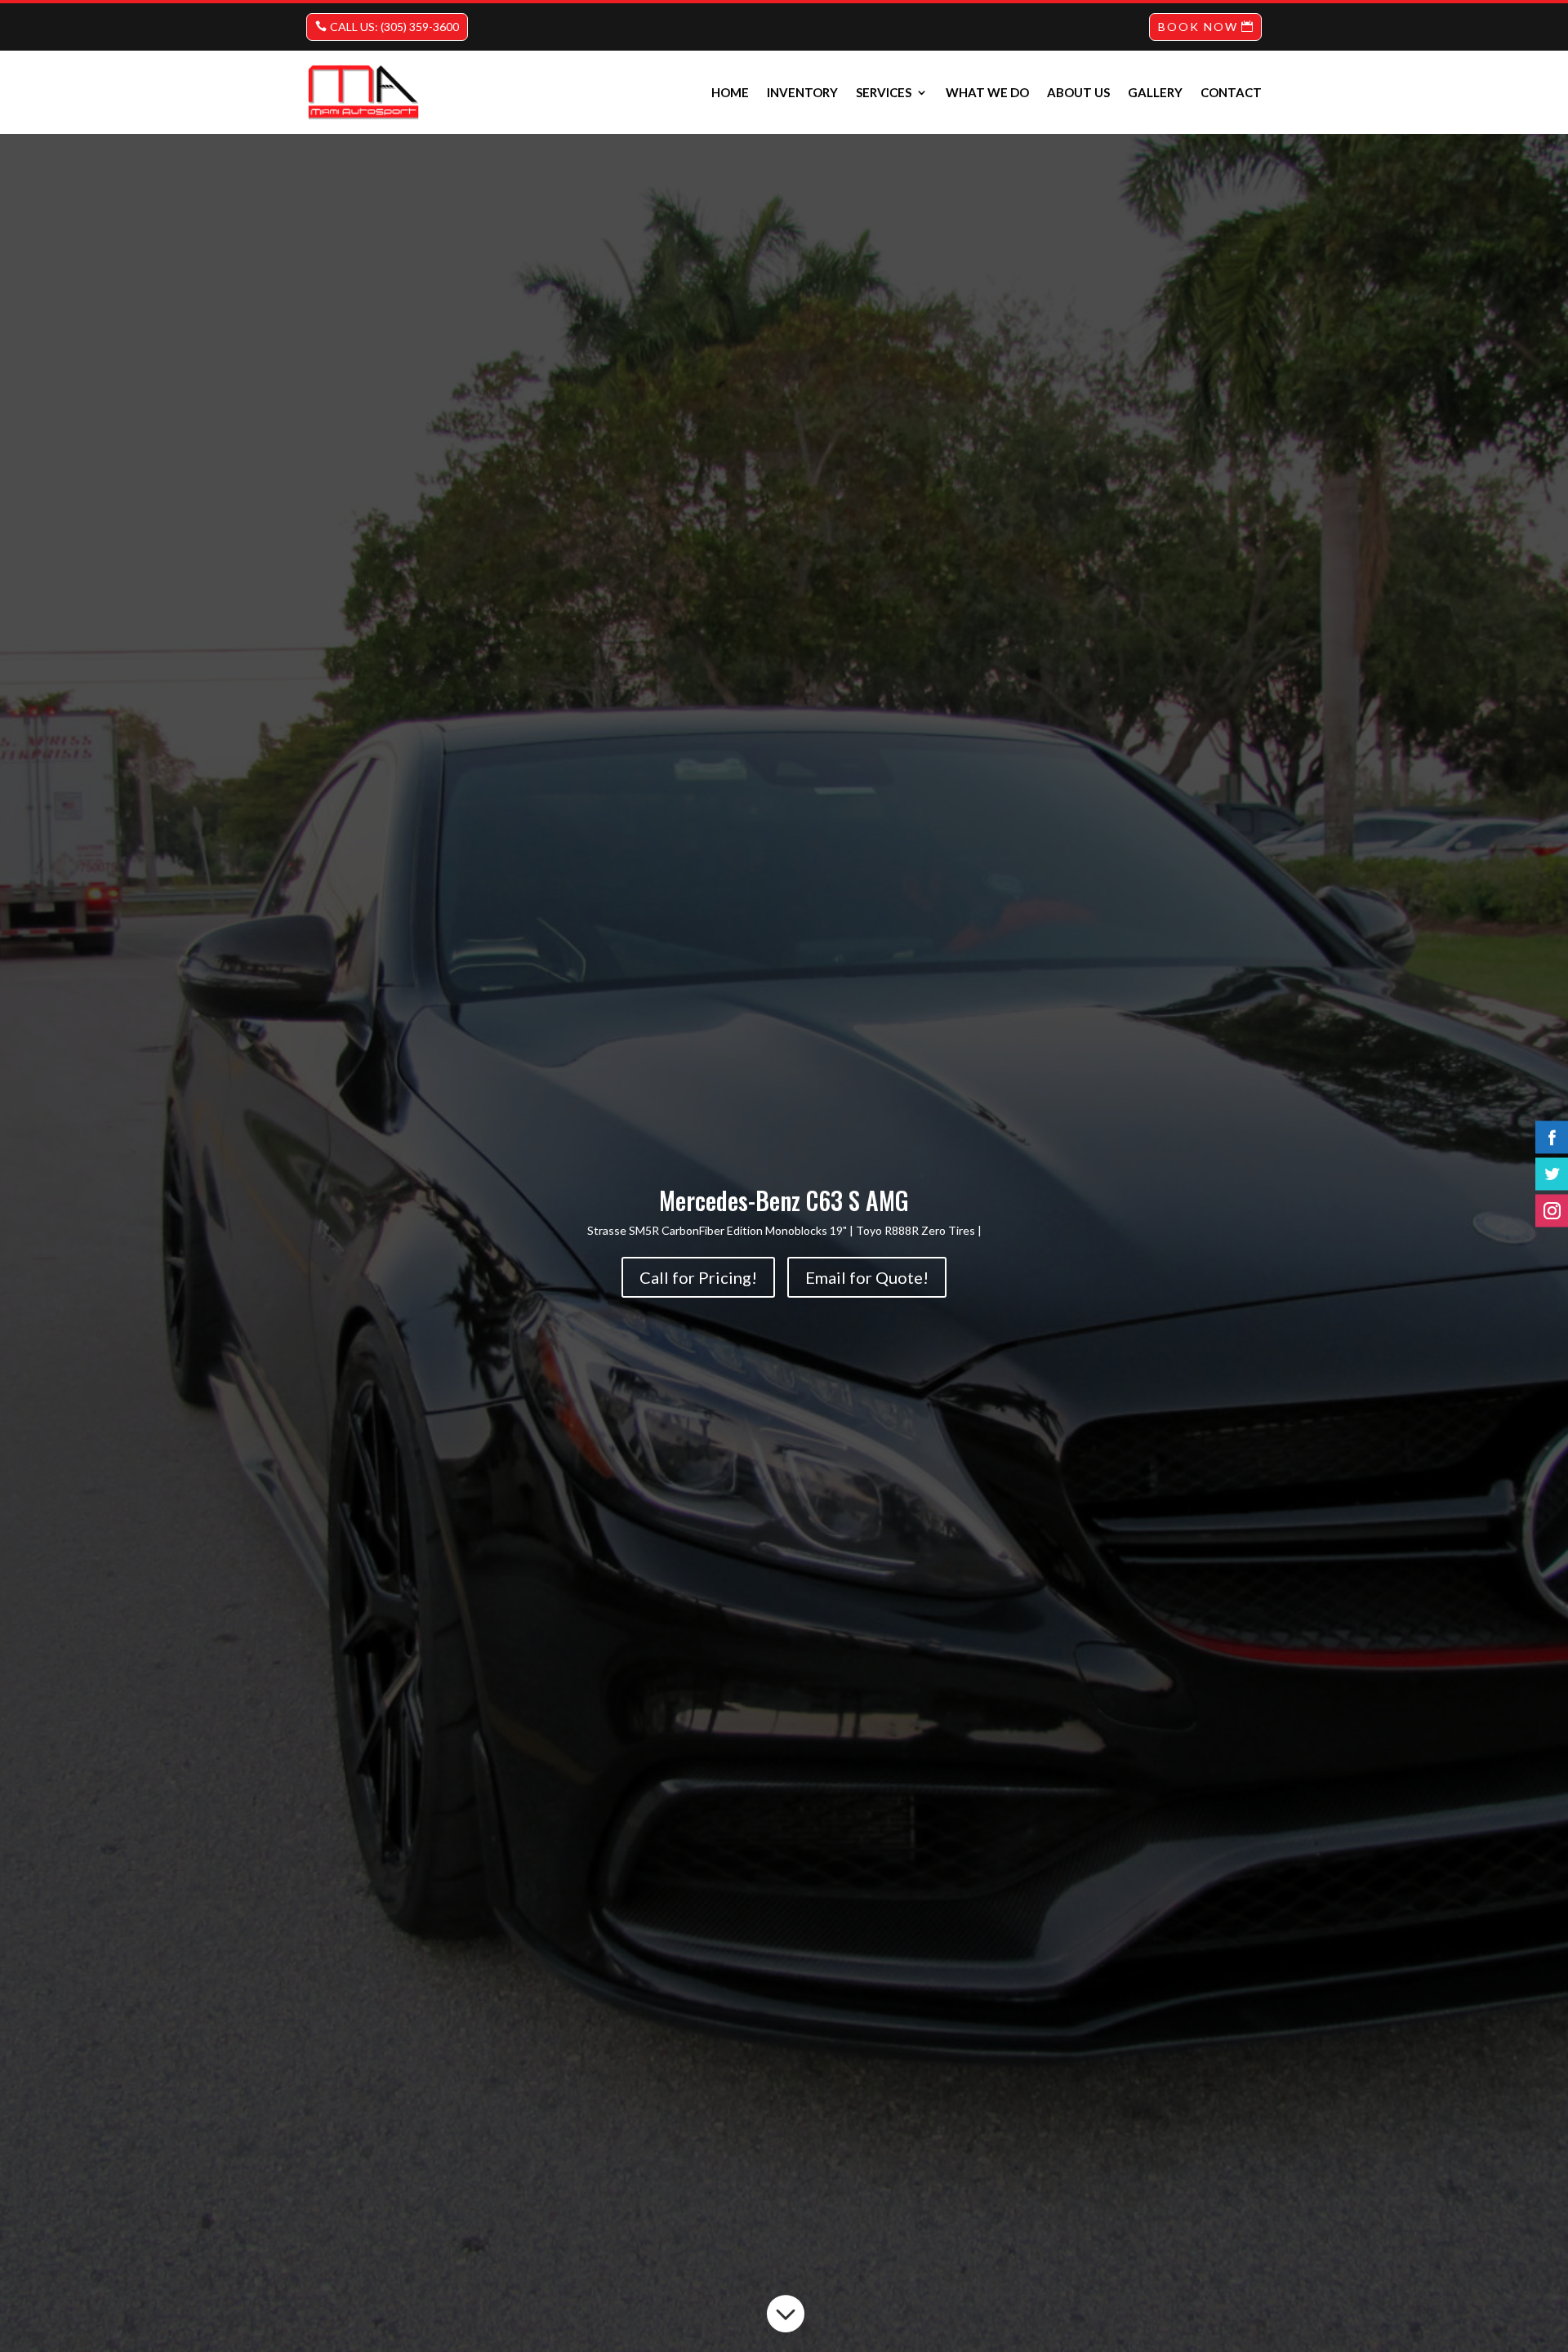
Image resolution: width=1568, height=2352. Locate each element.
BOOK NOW (1198, 27)
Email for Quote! (867, 1277)
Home (730, 92)
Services (884, 92)
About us (1078, 92)
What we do (987, 92)
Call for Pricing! (698, 1277)
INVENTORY (802, 92)
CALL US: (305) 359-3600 (394, 27)
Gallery (1155, 92)
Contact (1231, 92)
